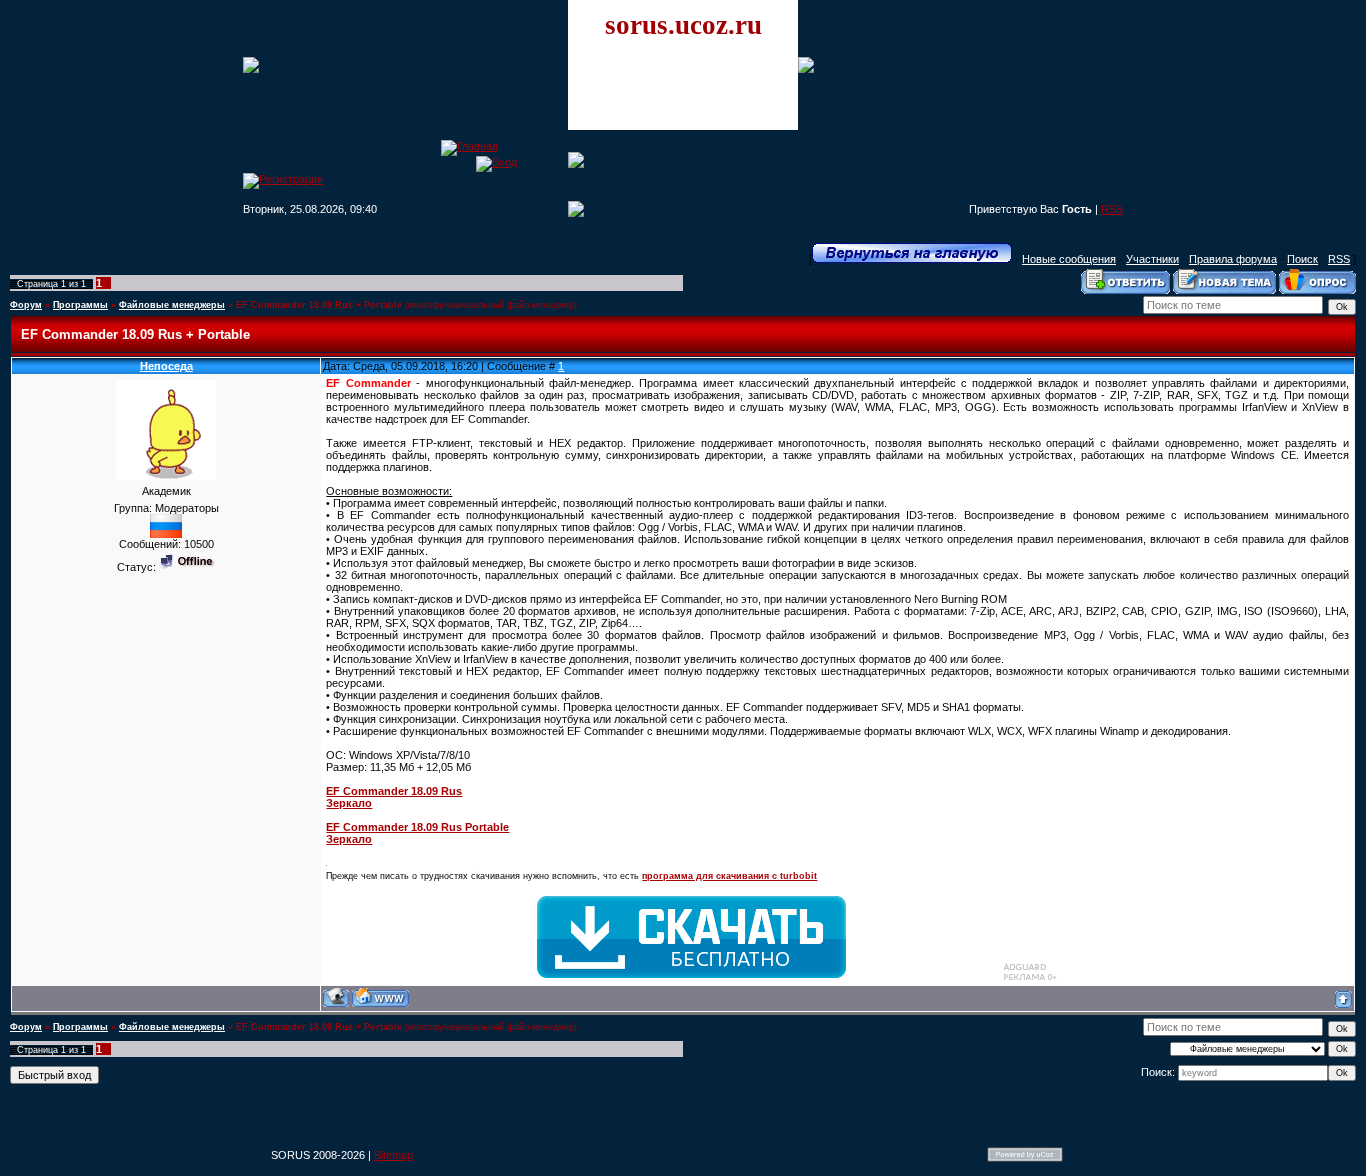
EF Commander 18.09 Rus (394, 791)
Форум (26, 305)
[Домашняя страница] (380, 997)
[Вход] (496, 162)
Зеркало (349, 803)
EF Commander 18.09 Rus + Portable (319, 305)
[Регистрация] (283, 179)
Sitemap (393, 1155)
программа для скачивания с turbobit (729, 876)
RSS (1112, 209)
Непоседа (166, 366)
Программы (80, 305)
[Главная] (469, 146)
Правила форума (1233, 259)
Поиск (1302, 259)
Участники (1152, 259)
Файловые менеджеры (172, 305)
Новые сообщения (1069, 259)
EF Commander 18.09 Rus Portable (417, 827)
